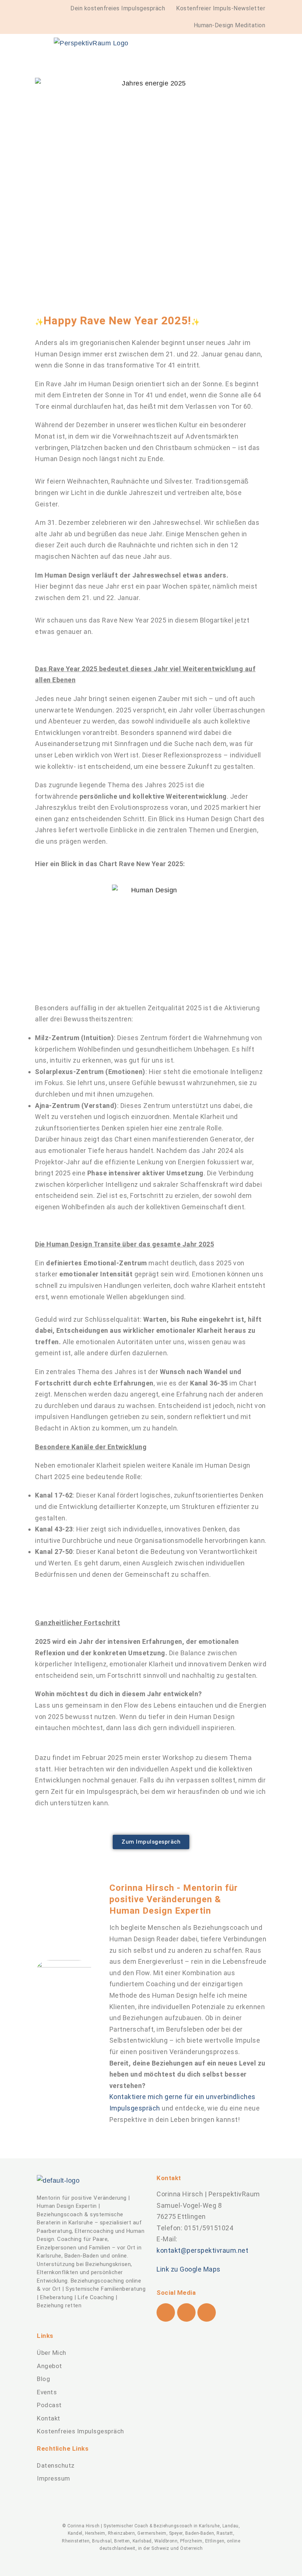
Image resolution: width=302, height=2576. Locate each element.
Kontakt (49, 2418)
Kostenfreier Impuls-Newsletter (221, 8)
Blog (43, 2379)
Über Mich (52, 2353)
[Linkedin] (207, 2312)
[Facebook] (166, 2312)
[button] (211, 60)
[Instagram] (186, 2312)
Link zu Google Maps (189, 2269)
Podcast (49, 2405)
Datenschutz (56, 2465)
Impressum (54, 2478)
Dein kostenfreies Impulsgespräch (118, 8)
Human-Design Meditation (230, 25)
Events (47, 2392)
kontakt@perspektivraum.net (202, 2250)
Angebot (50, 2366)
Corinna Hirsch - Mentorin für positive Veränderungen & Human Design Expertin (174, 1899)
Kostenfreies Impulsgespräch (80, 2431)
